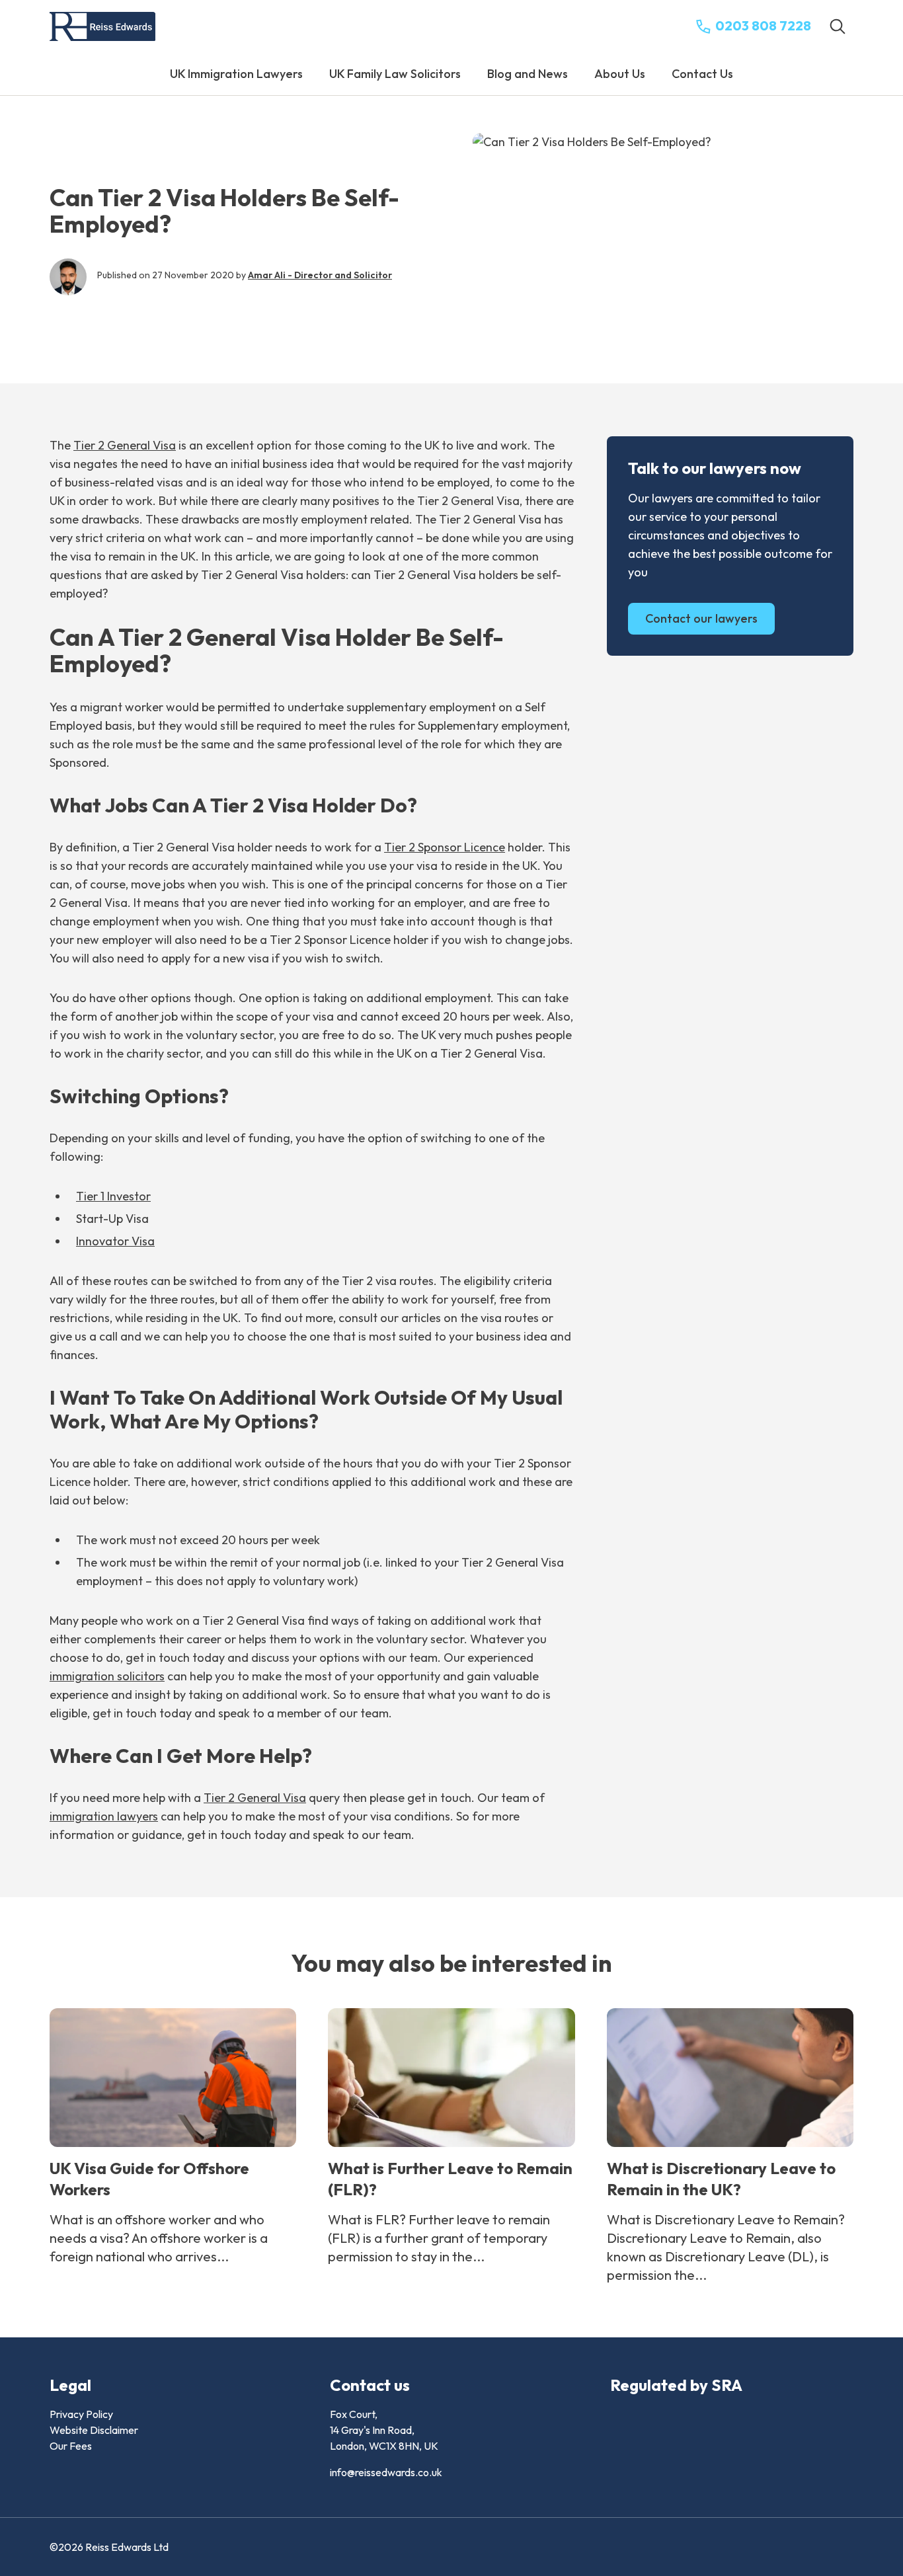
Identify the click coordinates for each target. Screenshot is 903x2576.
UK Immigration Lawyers (236, 74)
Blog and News (528, 74)
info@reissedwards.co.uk (386, 2472)
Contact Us (702, 74)
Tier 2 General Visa (125, 445)
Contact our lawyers (701, 618)
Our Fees (71, 2446)
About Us (620, 74)
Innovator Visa (115, 1241)
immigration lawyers (104, 1816)
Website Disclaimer (94, 2430)
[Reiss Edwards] (102, 27)
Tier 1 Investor (113, 1196)
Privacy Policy (81, 2414)
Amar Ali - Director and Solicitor (320, 275)
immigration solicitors (107, 1676)
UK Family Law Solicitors (395, 74)
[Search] (838, 26)
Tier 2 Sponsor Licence (445, 847)
